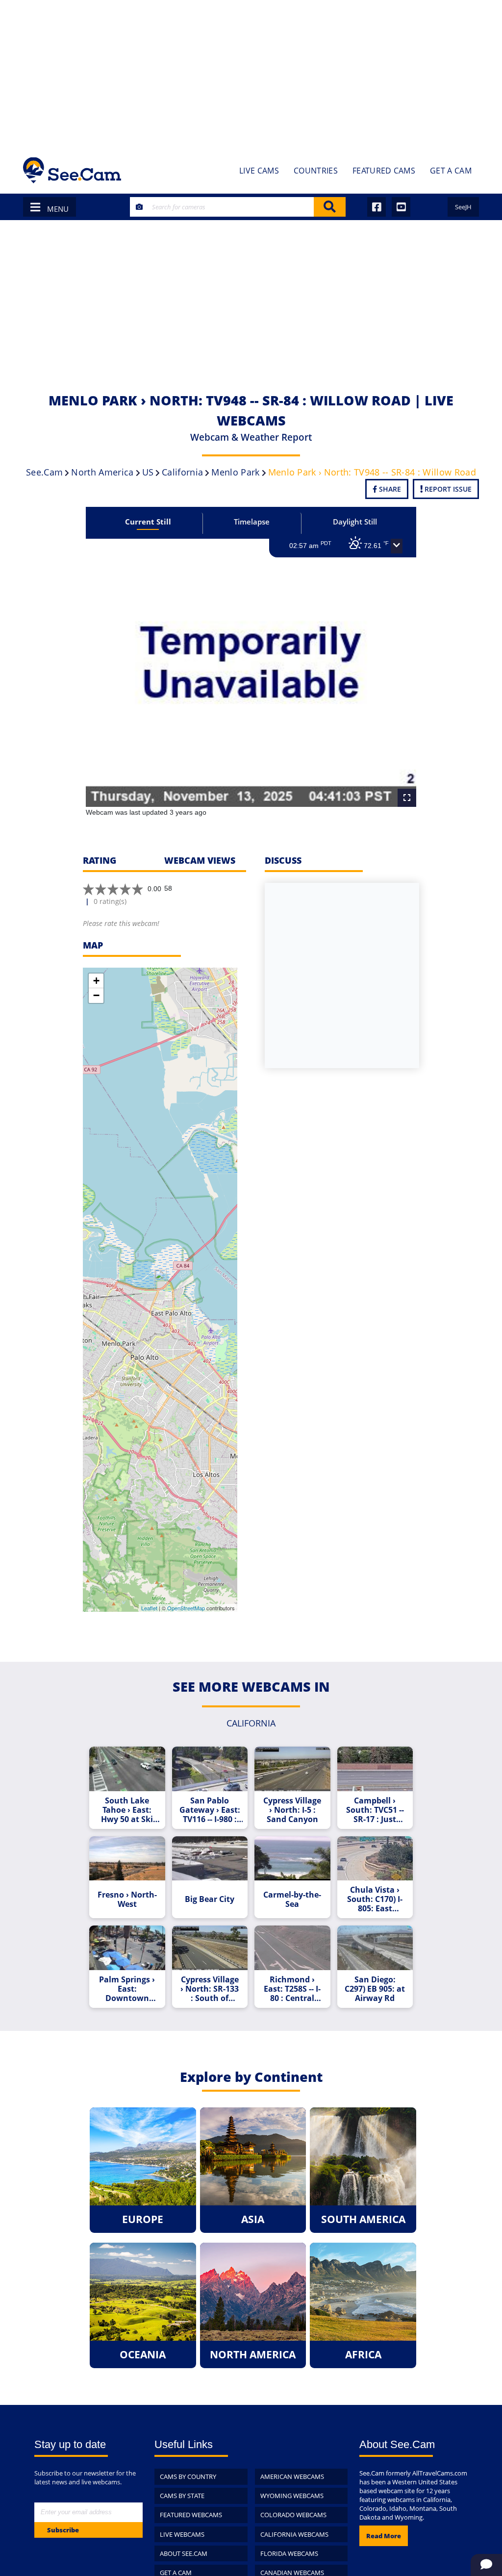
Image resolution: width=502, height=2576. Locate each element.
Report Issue (447, 489)
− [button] (96, 995)
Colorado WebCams (293, 2515)
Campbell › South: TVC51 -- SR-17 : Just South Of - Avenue (375, 1810)
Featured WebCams (191, 2515)
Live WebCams (182, 2534)
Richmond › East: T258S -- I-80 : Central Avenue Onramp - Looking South (292, 1989)
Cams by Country (188, 2476)
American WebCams (292, 2476)
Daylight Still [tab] (355, 522)
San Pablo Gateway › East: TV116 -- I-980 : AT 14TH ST (210, 1810)
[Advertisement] (251, 74)
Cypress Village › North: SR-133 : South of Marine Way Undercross (210, 1989)
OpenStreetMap (186, 1608)
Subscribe (63, 2530)
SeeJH (463, 207)
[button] (397, 546)
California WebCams (294, 2534)
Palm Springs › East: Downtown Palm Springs (127, 1989)
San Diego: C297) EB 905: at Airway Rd (375, 1989)
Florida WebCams (289, 2553)
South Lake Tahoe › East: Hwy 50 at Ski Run (127, 1810)
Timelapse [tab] (252, 522)
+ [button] (96, 981)
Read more (384, 2536)
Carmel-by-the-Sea (292, 1900)
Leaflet (149, 1608)
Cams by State (182, 2496)
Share (389, 489)
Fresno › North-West (127, 1900)
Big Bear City (210, 1899)
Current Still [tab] (148, 522)
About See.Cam (184, 2553)
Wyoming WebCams (292, 2496)
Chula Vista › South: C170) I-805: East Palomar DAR (375, 1899)
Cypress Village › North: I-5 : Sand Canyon (292, 1810)
